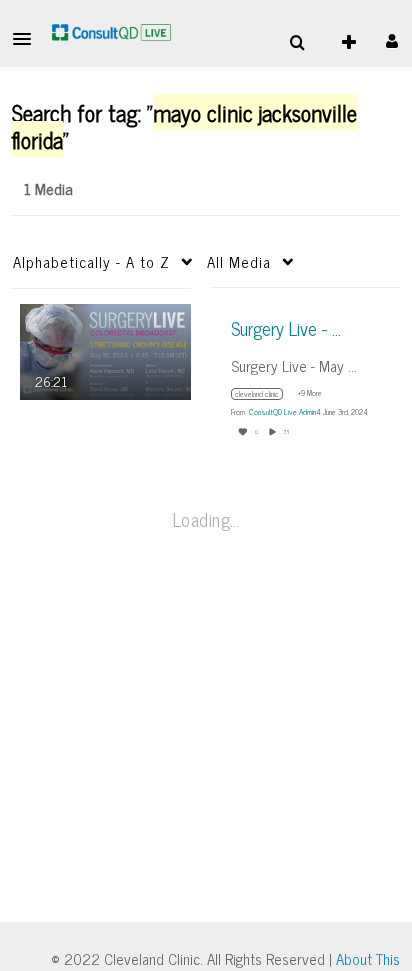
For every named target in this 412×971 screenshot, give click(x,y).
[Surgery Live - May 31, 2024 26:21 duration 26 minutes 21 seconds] (105, 349)
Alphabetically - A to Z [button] (91, 261)
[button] (28, 39)
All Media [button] (239, 261)
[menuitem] (297, 43)
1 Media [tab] (48, 188)
